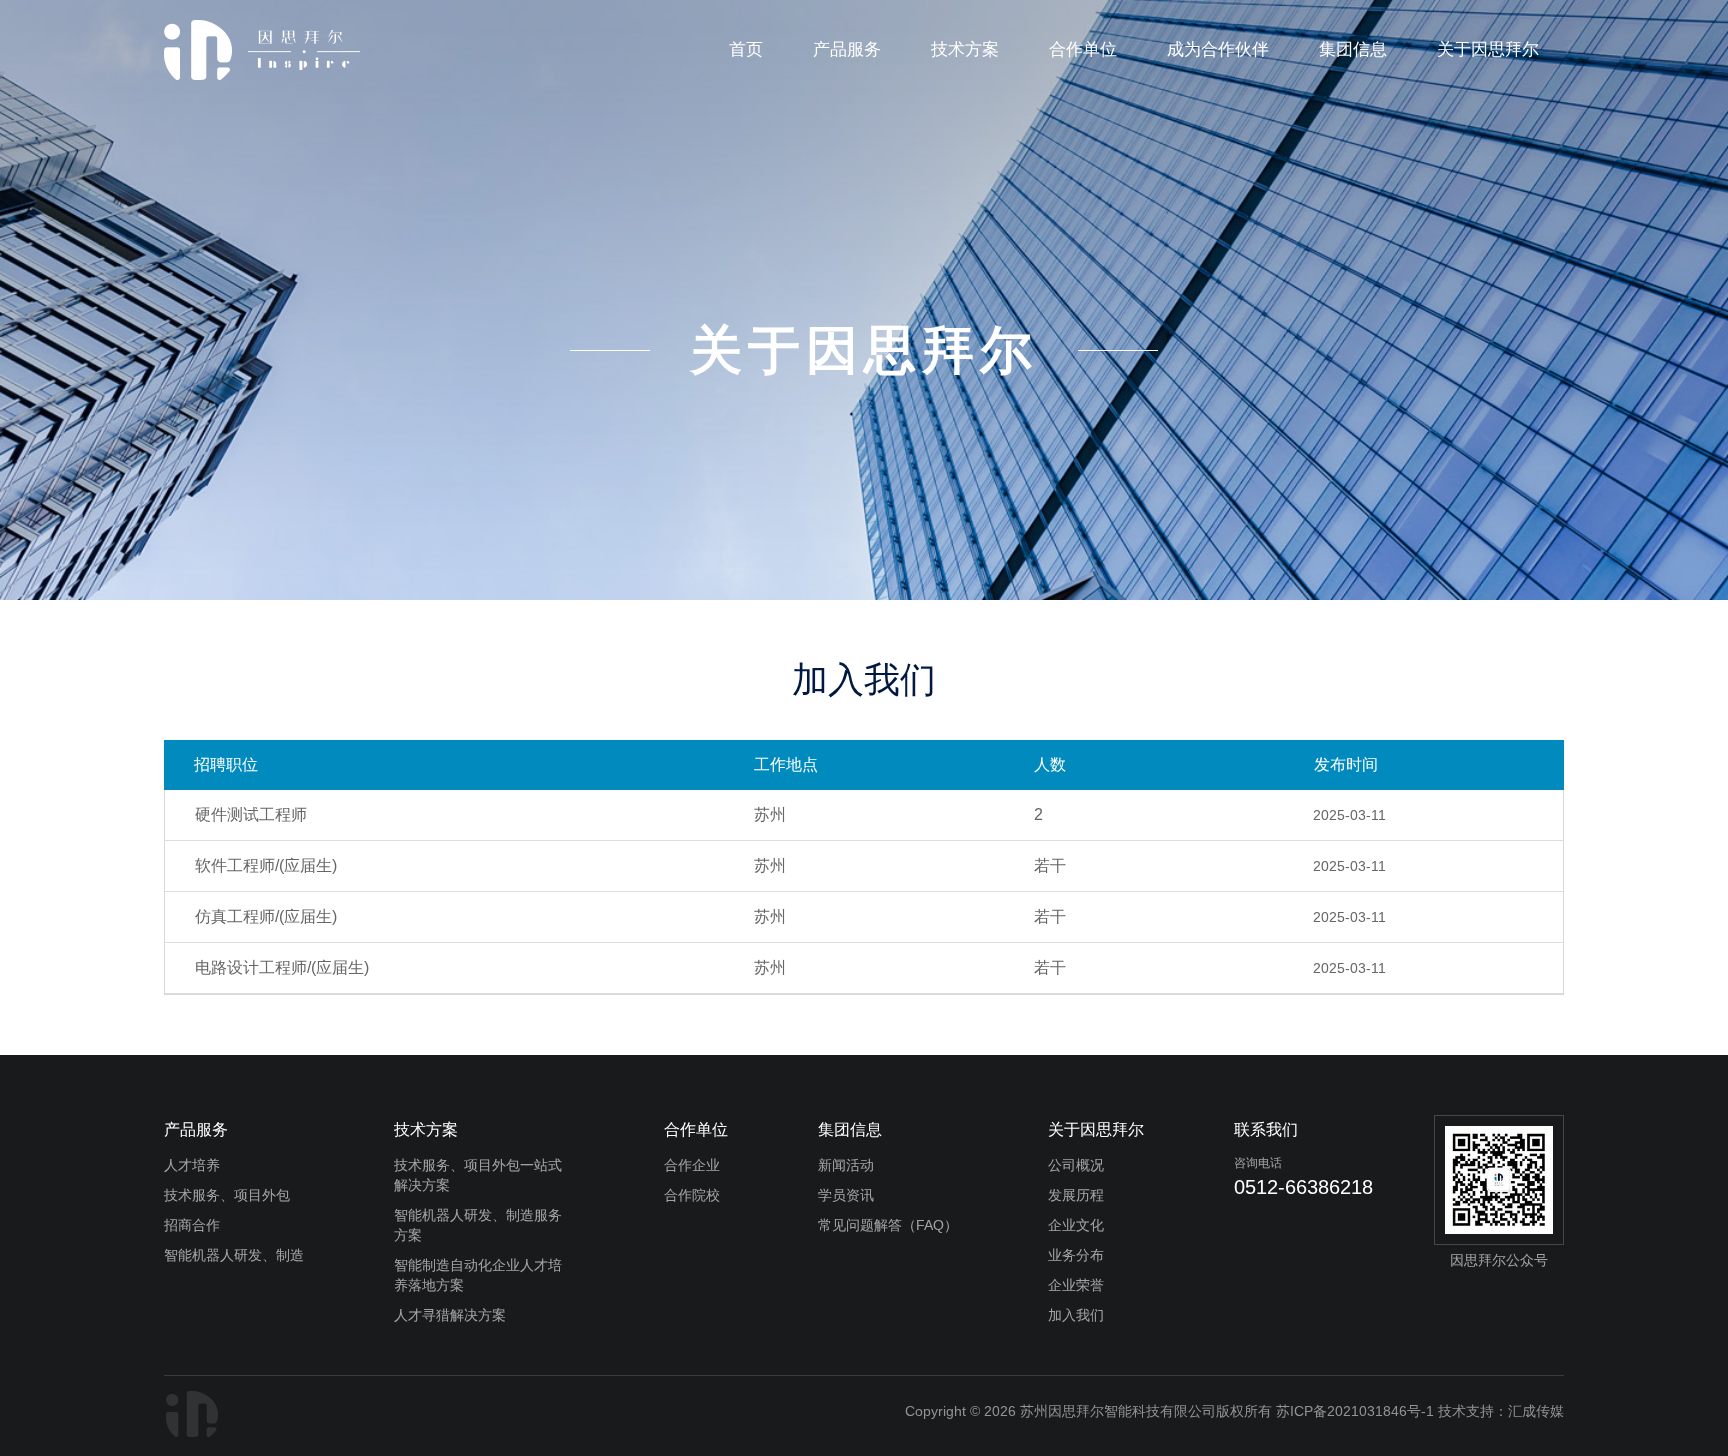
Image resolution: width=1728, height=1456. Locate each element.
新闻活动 (846, 1165)
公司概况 (1076, 1165)
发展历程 (1076, 1195)
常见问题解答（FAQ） (888, 1225)
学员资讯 (846, 1195)
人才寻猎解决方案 (450, 1315)
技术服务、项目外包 (227, 1195)
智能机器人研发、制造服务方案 (478, 1225)
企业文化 (1076, 1225)
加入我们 (1076, 1315)
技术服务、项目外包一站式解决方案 (478, 1175)
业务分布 (1076, 1255)
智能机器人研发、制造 (234, 1255)
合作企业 (692, 1165)
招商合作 (192, 1225)
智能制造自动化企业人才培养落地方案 (478, 1275)
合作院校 (692, 1195)
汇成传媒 (1536, 1411)
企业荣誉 (1076, 1285)
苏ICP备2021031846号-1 (1355, 1411)
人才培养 (192, 1165)
